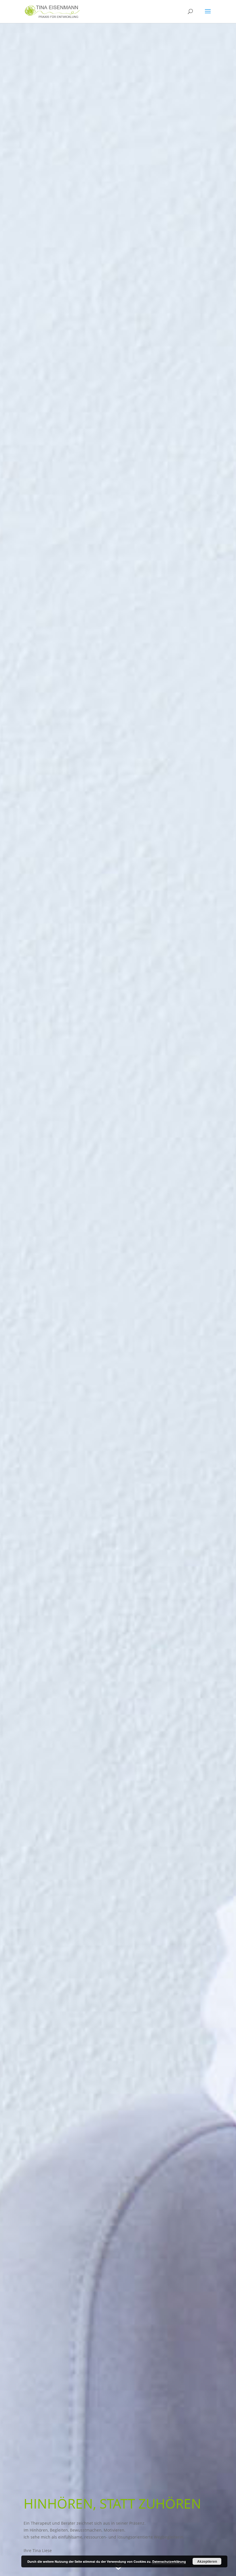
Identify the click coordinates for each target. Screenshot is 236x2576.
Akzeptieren (207, 2561)
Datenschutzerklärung (169, 2561)
